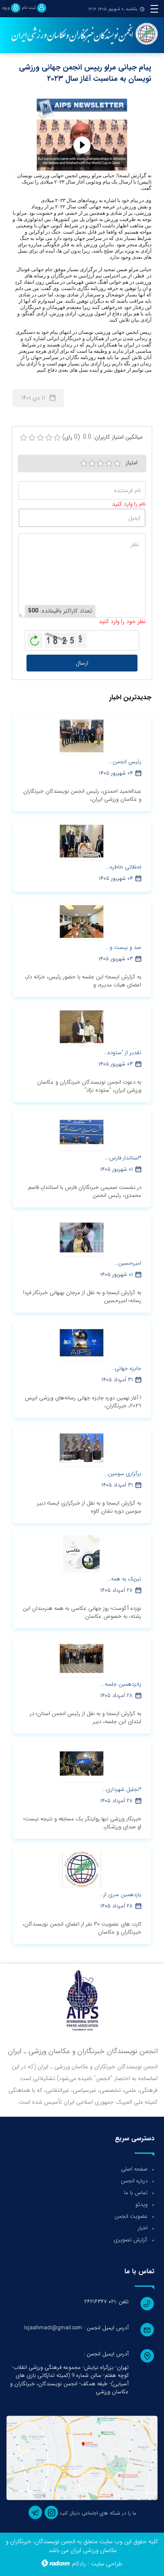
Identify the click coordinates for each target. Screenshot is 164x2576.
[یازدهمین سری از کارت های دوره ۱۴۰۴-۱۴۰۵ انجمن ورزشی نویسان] (82, 1869)
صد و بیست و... (124, 947)
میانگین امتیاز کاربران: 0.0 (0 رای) (102, 437)
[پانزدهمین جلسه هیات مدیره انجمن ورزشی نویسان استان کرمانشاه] (82, 1658)
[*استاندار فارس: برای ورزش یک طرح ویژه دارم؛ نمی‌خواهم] (82, 1132)
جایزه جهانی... (126, 1368)
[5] (117, 464)
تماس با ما (136, 2193)
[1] (84, 464)
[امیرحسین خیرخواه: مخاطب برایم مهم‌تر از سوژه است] (82, 1237)
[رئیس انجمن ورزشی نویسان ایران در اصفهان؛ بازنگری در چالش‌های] (82, 736)
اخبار (143, 2228)
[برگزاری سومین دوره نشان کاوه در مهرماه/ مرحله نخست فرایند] (82, 1448)
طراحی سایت (107, 2564)
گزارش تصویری (131, 2240)
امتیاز (132, 463)
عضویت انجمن (131, 2216)
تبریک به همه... (124, 1579)
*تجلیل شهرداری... (122, 1789)
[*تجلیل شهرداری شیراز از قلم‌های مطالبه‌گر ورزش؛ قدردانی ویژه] (82, 1764)
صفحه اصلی (134, 2169)
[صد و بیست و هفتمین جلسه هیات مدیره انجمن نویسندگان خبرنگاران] (82, 922)
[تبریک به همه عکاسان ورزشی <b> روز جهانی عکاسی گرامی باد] (82, 1553)
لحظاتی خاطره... (124, 867)
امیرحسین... (128, 1263)
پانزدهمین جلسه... (121, 1684)
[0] (24, 438)
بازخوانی (35, 638)
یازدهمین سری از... (120, 1895)
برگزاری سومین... (123, 1474)
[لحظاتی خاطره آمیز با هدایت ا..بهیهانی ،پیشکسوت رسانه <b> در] (82, 841)
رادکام (79, 2564)
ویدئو (142, 2204)
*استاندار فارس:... (123, 1158)
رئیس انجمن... (125, 762)
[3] (101, 464)
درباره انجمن (134, 2181)
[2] (92, 464)
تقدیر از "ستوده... (123, 1053)
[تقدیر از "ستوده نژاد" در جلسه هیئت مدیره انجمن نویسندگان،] (82, 1027)
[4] (109, 464)
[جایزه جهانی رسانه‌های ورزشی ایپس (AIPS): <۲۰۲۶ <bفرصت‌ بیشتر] (82, 1343)
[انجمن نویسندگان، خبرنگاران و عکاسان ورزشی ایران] (82, 35)
